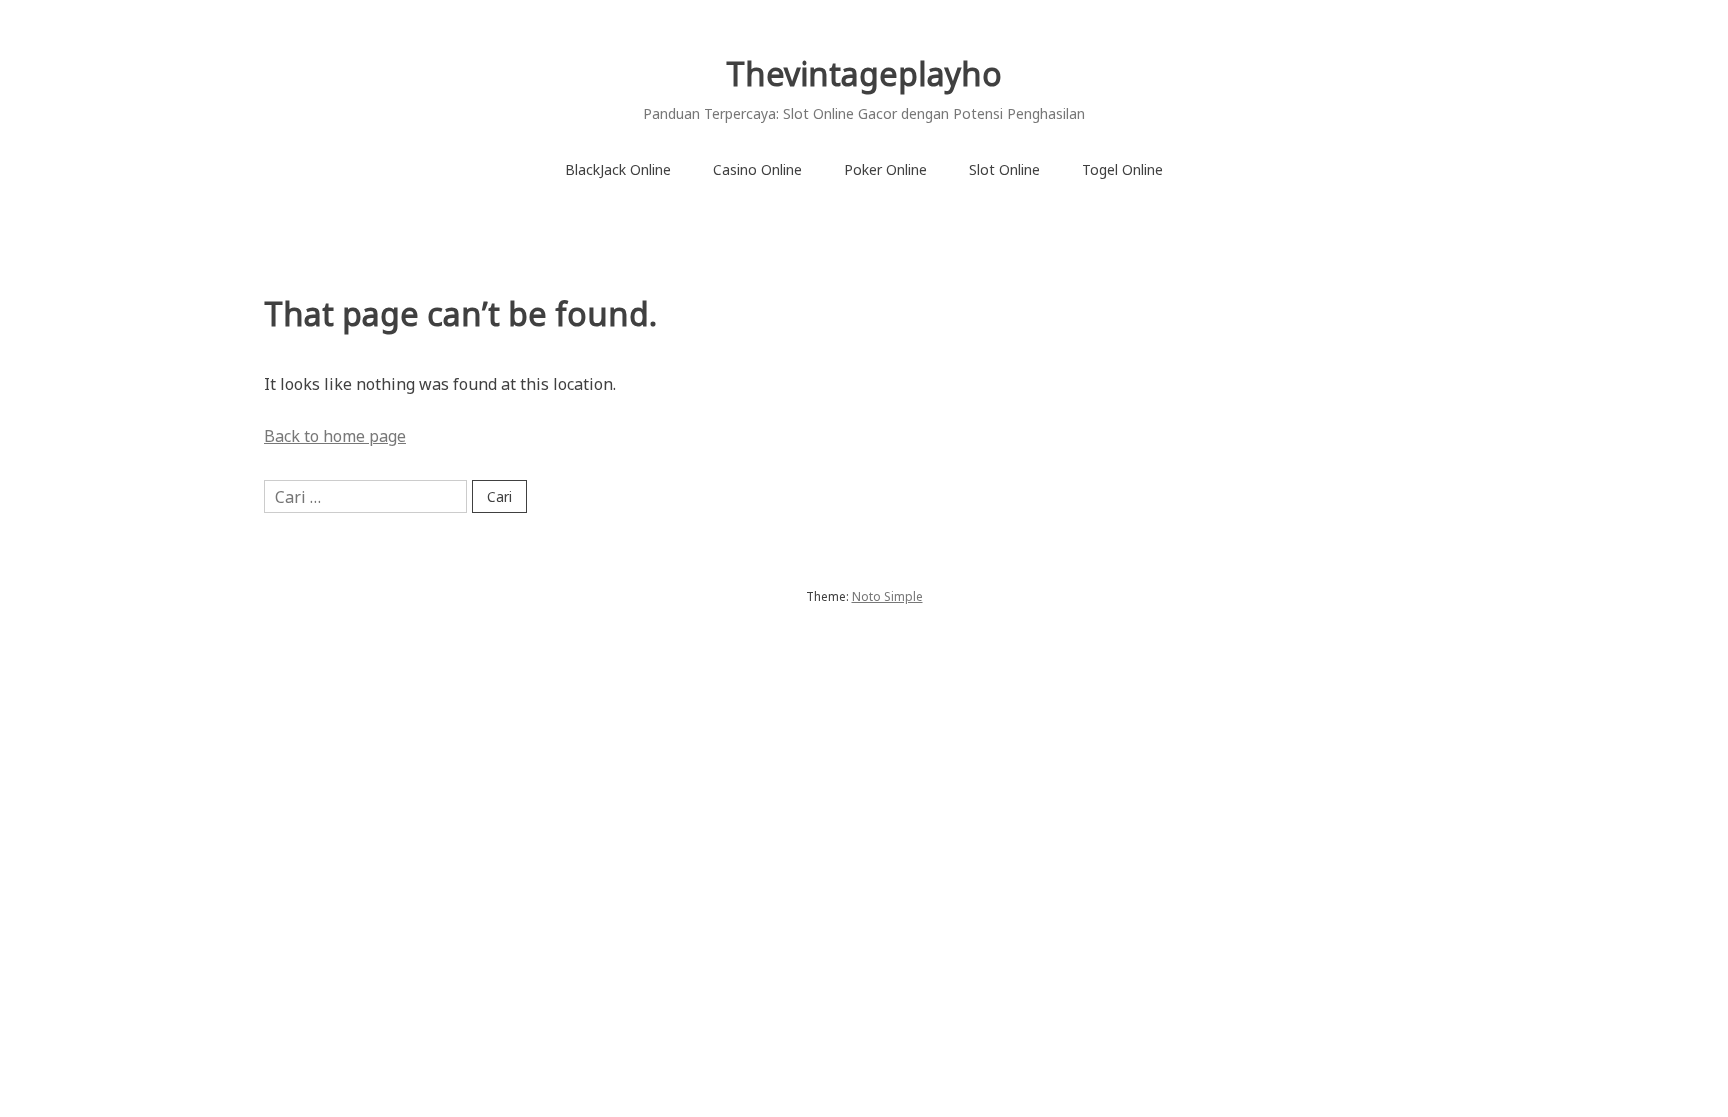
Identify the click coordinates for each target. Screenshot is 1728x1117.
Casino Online (757, 169)
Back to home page (335, 436)
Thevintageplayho (864, 73)
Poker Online (885, 169)
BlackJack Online (618, 169)
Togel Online (1122, 169)
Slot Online (1004, 169)
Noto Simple (887, 596)
